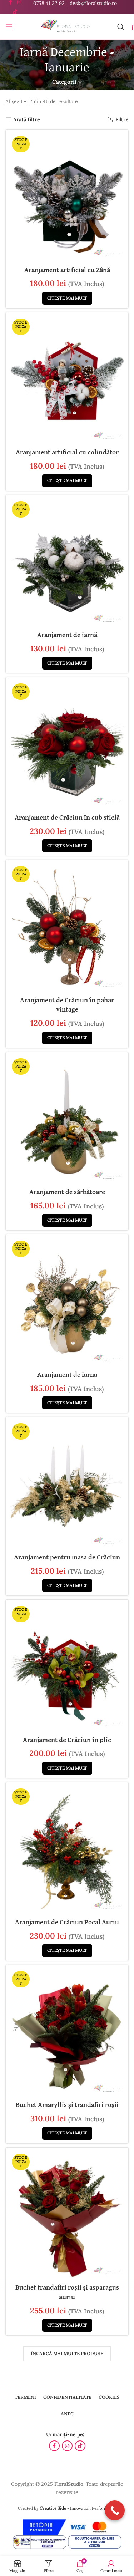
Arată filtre (27, 119)
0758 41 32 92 (49, 3)
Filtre (122, 119)
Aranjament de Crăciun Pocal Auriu (67, 1922)
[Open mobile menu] (9, 27)
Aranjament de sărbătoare (67, 1192)
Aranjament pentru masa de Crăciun (67, 1557)
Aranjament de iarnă (67, 635)
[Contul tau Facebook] (54, 2446)
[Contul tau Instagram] (67, 2446)
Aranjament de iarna (67, 1375)
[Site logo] (65, 26)
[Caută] (121, 27)
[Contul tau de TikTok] (15, 12)
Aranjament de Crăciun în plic (67, 1740)
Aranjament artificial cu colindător (67, 452)
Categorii (64, 82)
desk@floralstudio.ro (93, 3)
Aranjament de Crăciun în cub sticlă (67, 818)
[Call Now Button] (115, 2510)
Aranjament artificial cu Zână (67, 270)
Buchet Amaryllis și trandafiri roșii (67, 2105)
